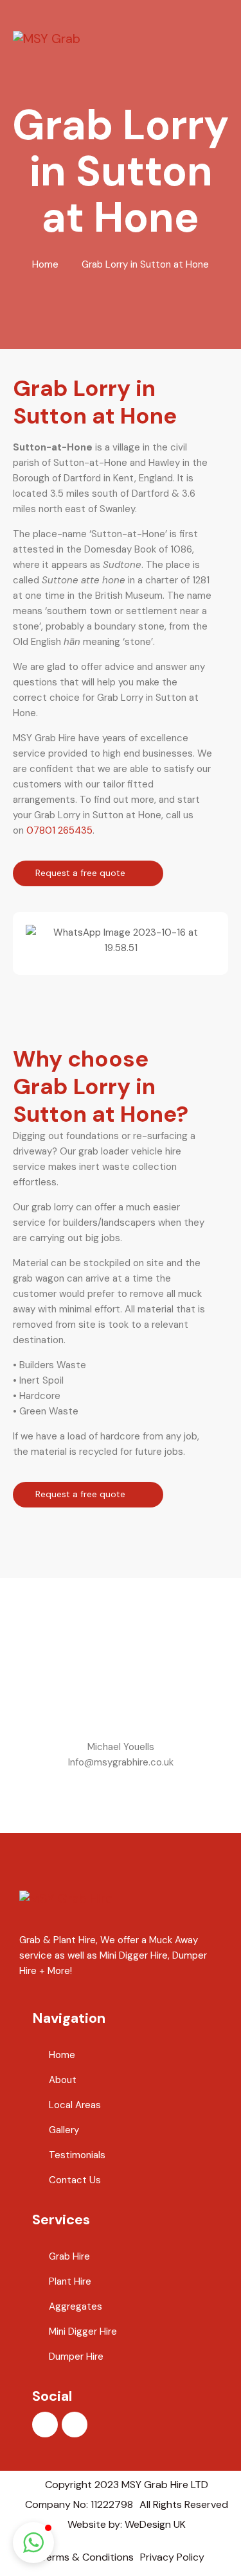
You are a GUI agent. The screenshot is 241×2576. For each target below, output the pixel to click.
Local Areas (75, 2105)
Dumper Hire (76, 2357)
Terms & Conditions (87, 2557)
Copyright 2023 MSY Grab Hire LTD (127, 2485)
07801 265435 (59, 830)
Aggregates (76, 2306)
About (63, 2080)
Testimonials (77, 2155)
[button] (38, 940)
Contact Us (75, 2180)
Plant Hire (70, 2281)
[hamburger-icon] (222, 38)
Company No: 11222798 (79, 2504)
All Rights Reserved (184, 2504)
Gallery (64, 2130)
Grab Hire (69, 2256)
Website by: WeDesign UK (127, 2524)
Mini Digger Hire (83, 2331)
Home (45, 264)
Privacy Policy (172, 2557)
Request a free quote (82, 873)
